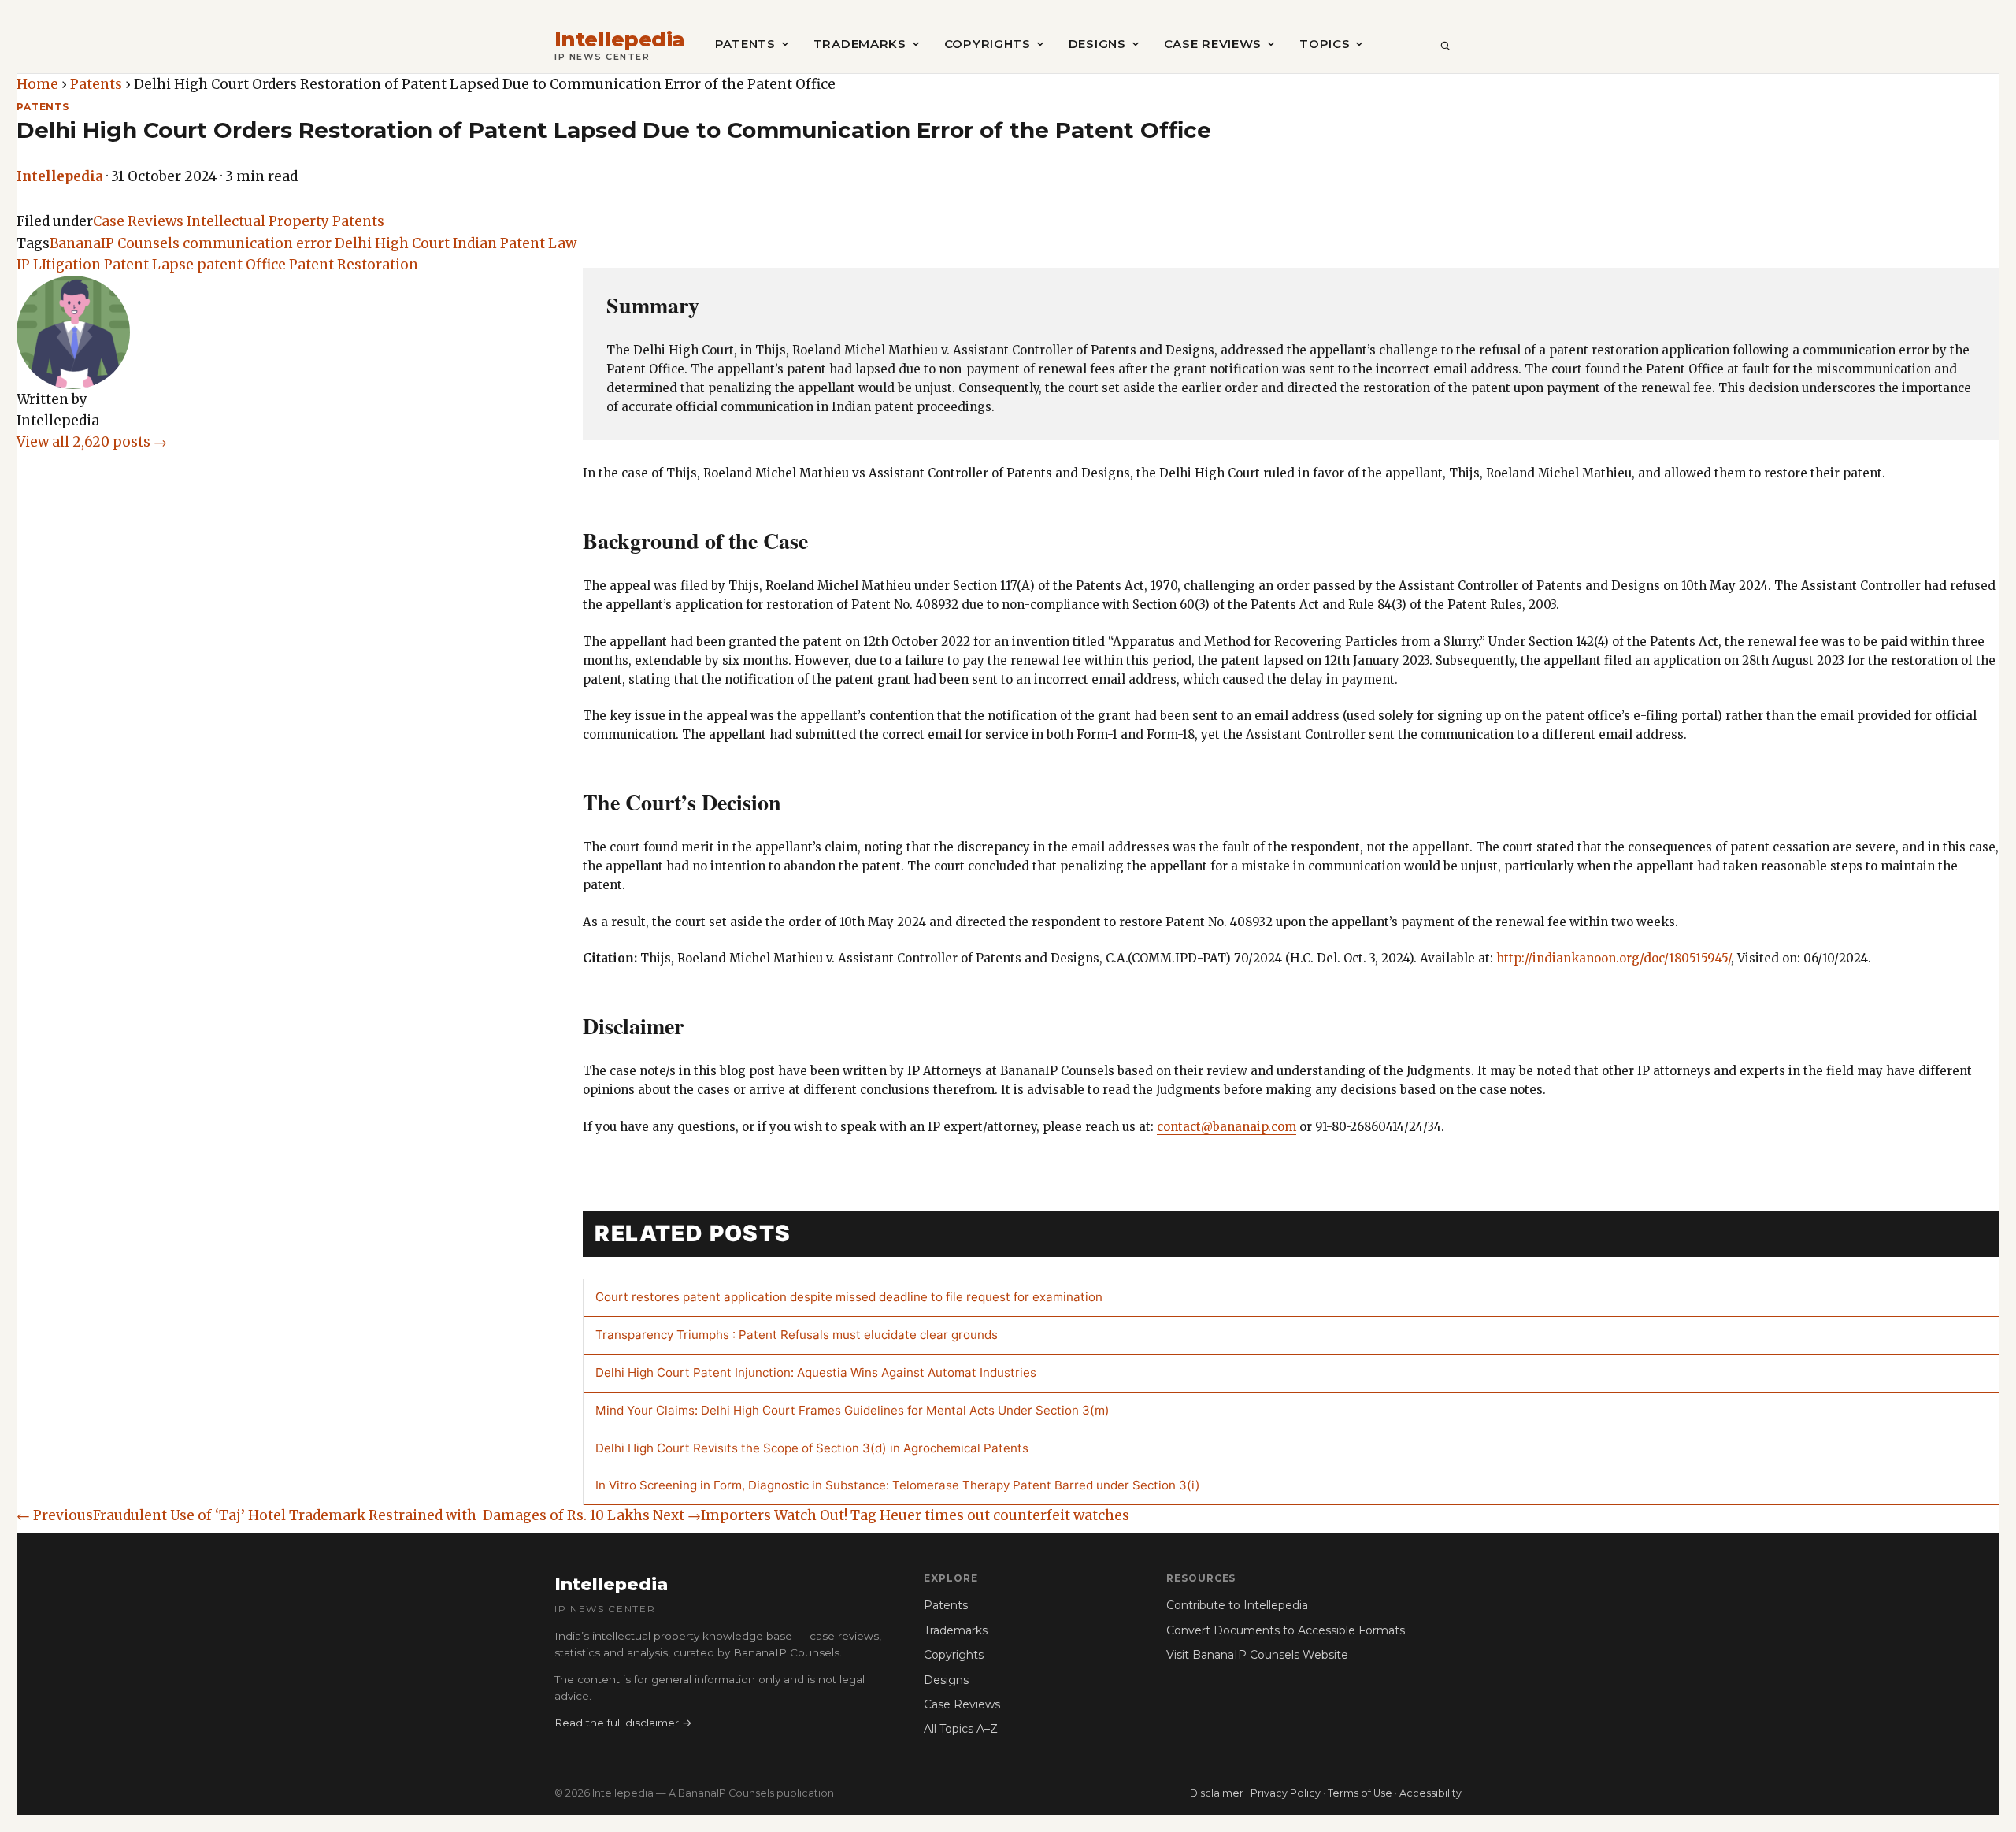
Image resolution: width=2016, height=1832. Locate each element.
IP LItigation (59, 265)
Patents (745, 44)
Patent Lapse (149, 265)
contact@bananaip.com (1227, 1127)
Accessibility (1430, 1793)
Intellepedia (620, 40)
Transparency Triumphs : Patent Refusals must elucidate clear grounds (797, 1335)
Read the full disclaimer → (623, 1723)
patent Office (241, 265)
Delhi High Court (392, 243)
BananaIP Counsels (115, 243)
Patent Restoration (354, 265)
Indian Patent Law (515, 243)
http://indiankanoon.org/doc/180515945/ (1614, 958)
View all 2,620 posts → (92, 442)
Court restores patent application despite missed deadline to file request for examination (849, 1297)
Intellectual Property (258, 221)
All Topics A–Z (961, 1729)
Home (37, 84)
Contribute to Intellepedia (1237, 1605)
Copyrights (988, 44)
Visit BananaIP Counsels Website (1257, 1655)
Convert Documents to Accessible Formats (1286, 1630)
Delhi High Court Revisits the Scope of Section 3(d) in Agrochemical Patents (812, 1448)
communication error (257, 243)
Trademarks (860, 44)
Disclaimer (1217, 1793)
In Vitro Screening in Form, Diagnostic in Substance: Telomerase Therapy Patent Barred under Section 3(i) (898, 1485)
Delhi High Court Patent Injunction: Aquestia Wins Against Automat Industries (816, 1372)
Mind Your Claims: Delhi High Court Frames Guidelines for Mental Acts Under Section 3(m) (852, 1410)
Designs (1097, 44)
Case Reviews (1213, 44)
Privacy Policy (1286, 1793)
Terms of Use (1360, 1793)
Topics (1325, 44)
